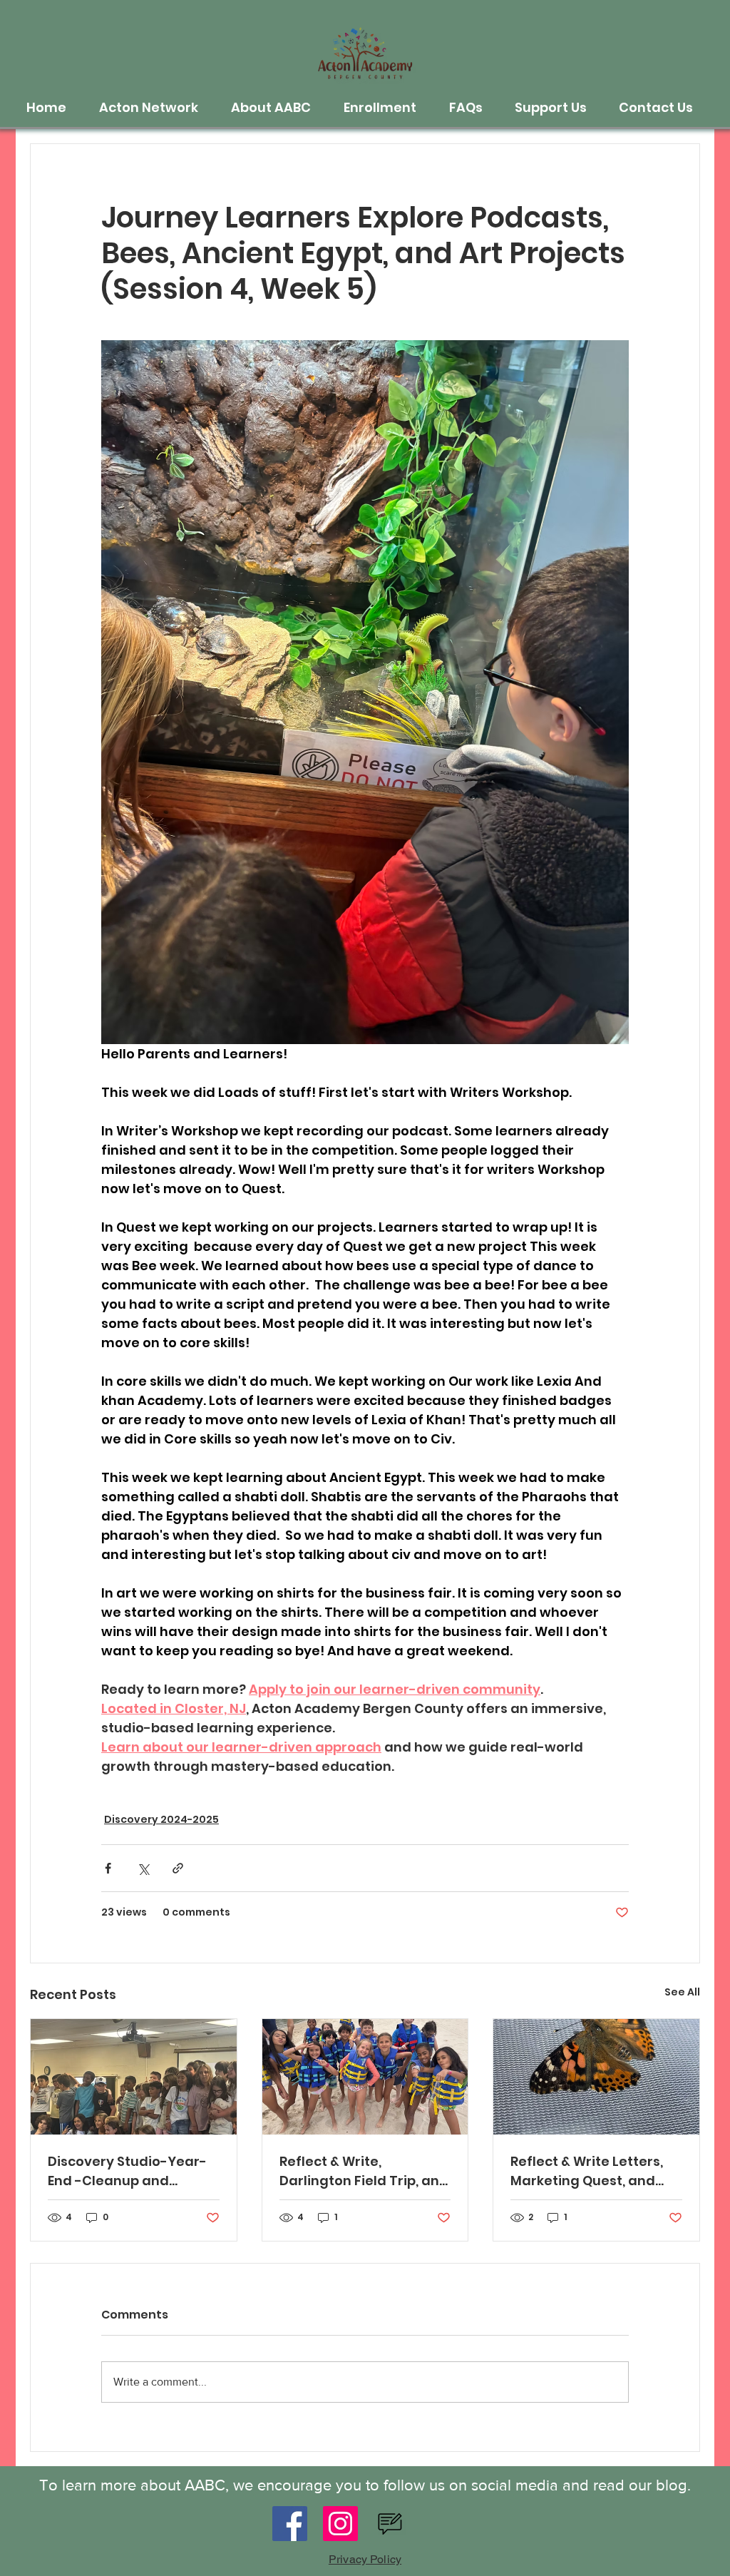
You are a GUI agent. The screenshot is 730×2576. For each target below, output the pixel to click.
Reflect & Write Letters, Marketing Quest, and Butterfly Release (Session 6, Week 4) (587, 2171)
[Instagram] (340, 2524)
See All (682, 1992)
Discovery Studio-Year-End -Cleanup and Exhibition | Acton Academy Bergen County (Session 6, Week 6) (132, 2171)
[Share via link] (178, 1868)
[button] (154, 108)
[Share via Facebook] (108, 1868)
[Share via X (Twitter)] (143, 1868)
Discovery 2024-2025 (161, 1819)
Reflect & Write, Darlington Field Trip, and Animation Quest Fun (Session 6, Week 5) (364, 2171)
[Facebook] (290, 2524)
